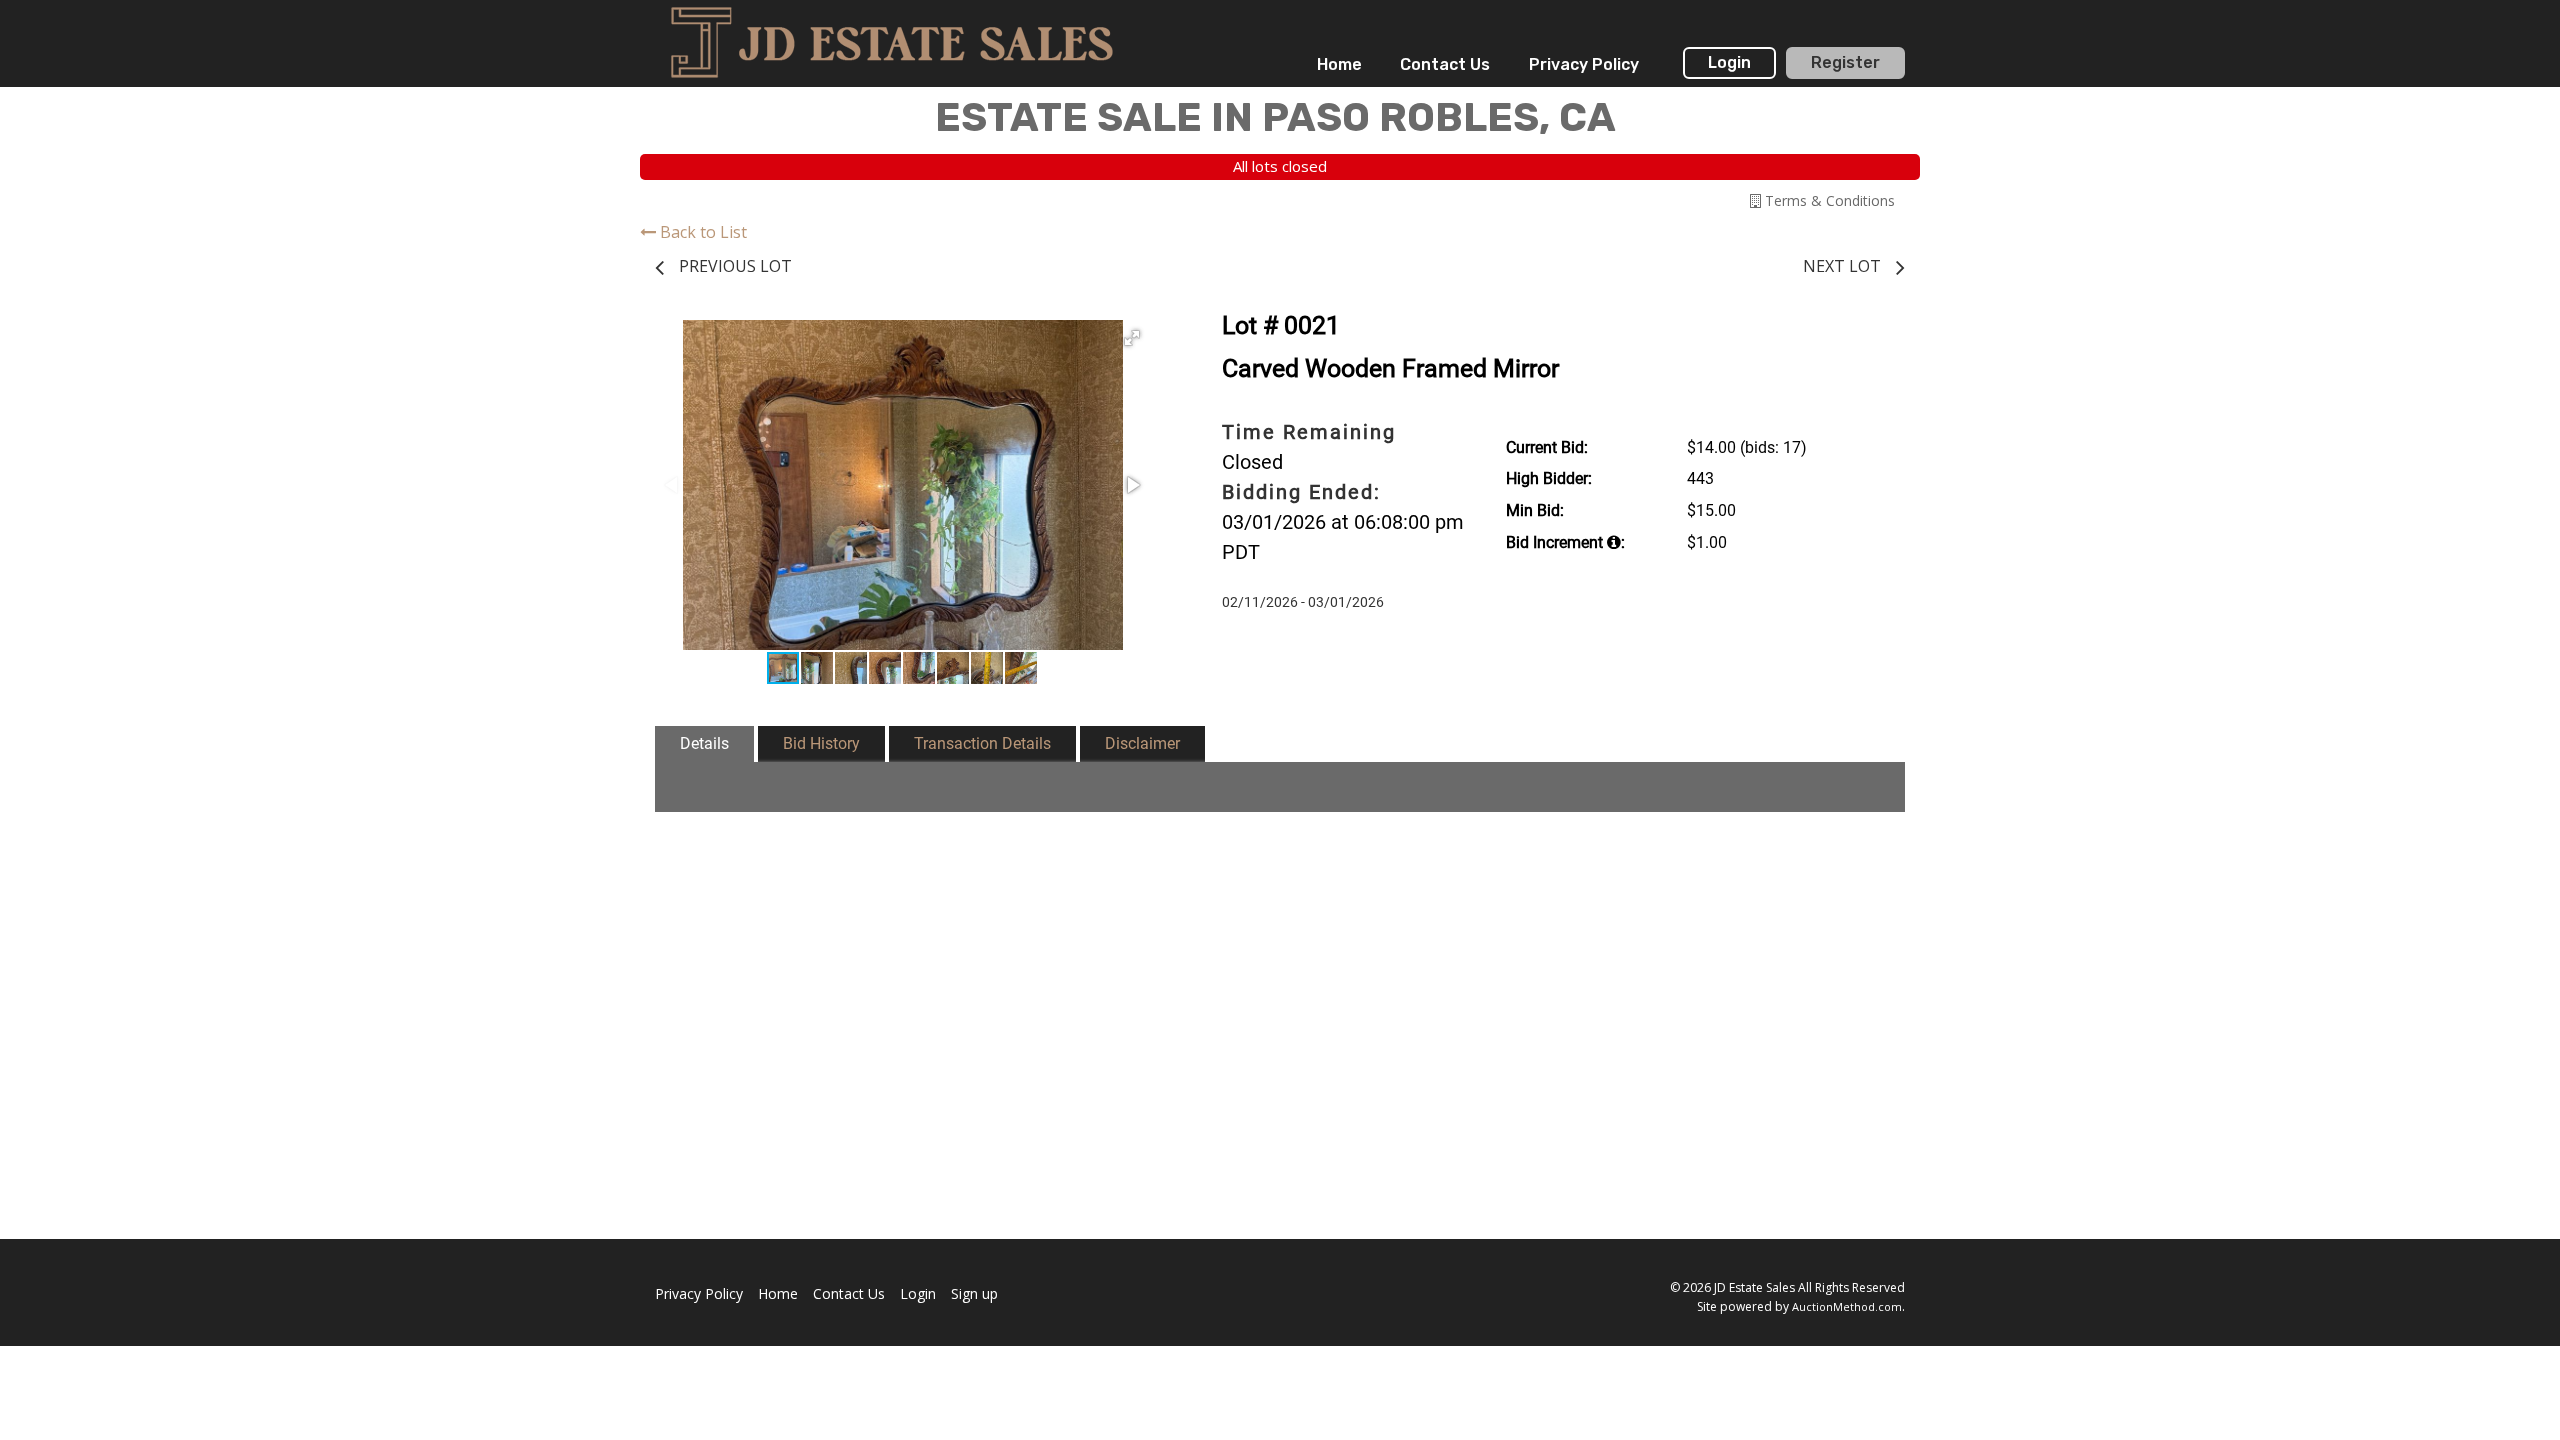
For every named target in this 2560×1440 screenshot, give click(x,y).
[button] (1132, 338)
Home (1339, 64)
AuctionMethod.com (1847, 1306)
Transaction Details (982, 743)
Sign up (974, 1293)
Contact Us (1445, 64)
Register (1845, 62)
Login (1729, 62)
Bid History (821, 743)
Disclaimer (1142, 743)
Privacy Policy (1584, 64)
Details (704, 743)
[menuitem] (1339, 65)
